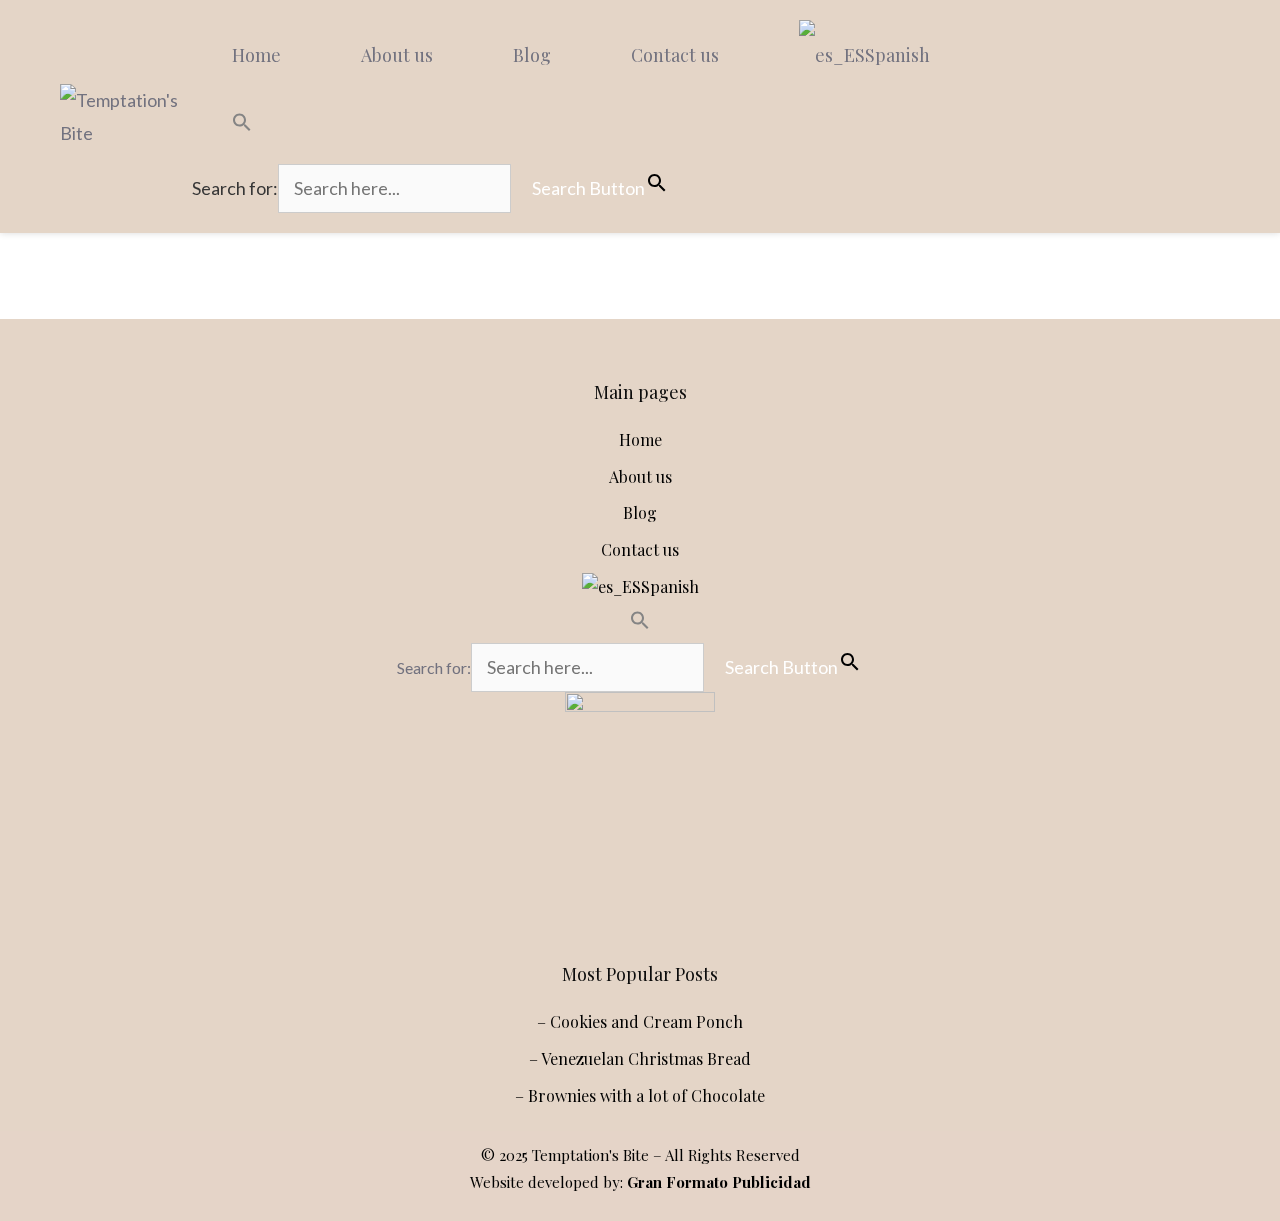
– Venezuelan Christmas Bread (640, 1058)
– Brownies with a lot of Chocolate (640, 1095)
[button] (441, 125)
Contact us (675, 55)
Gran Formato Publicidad (719, 1182)
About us (397, 55)
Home (256, 55)
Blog (532, 55)
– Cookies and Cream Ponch (640, 1021)
